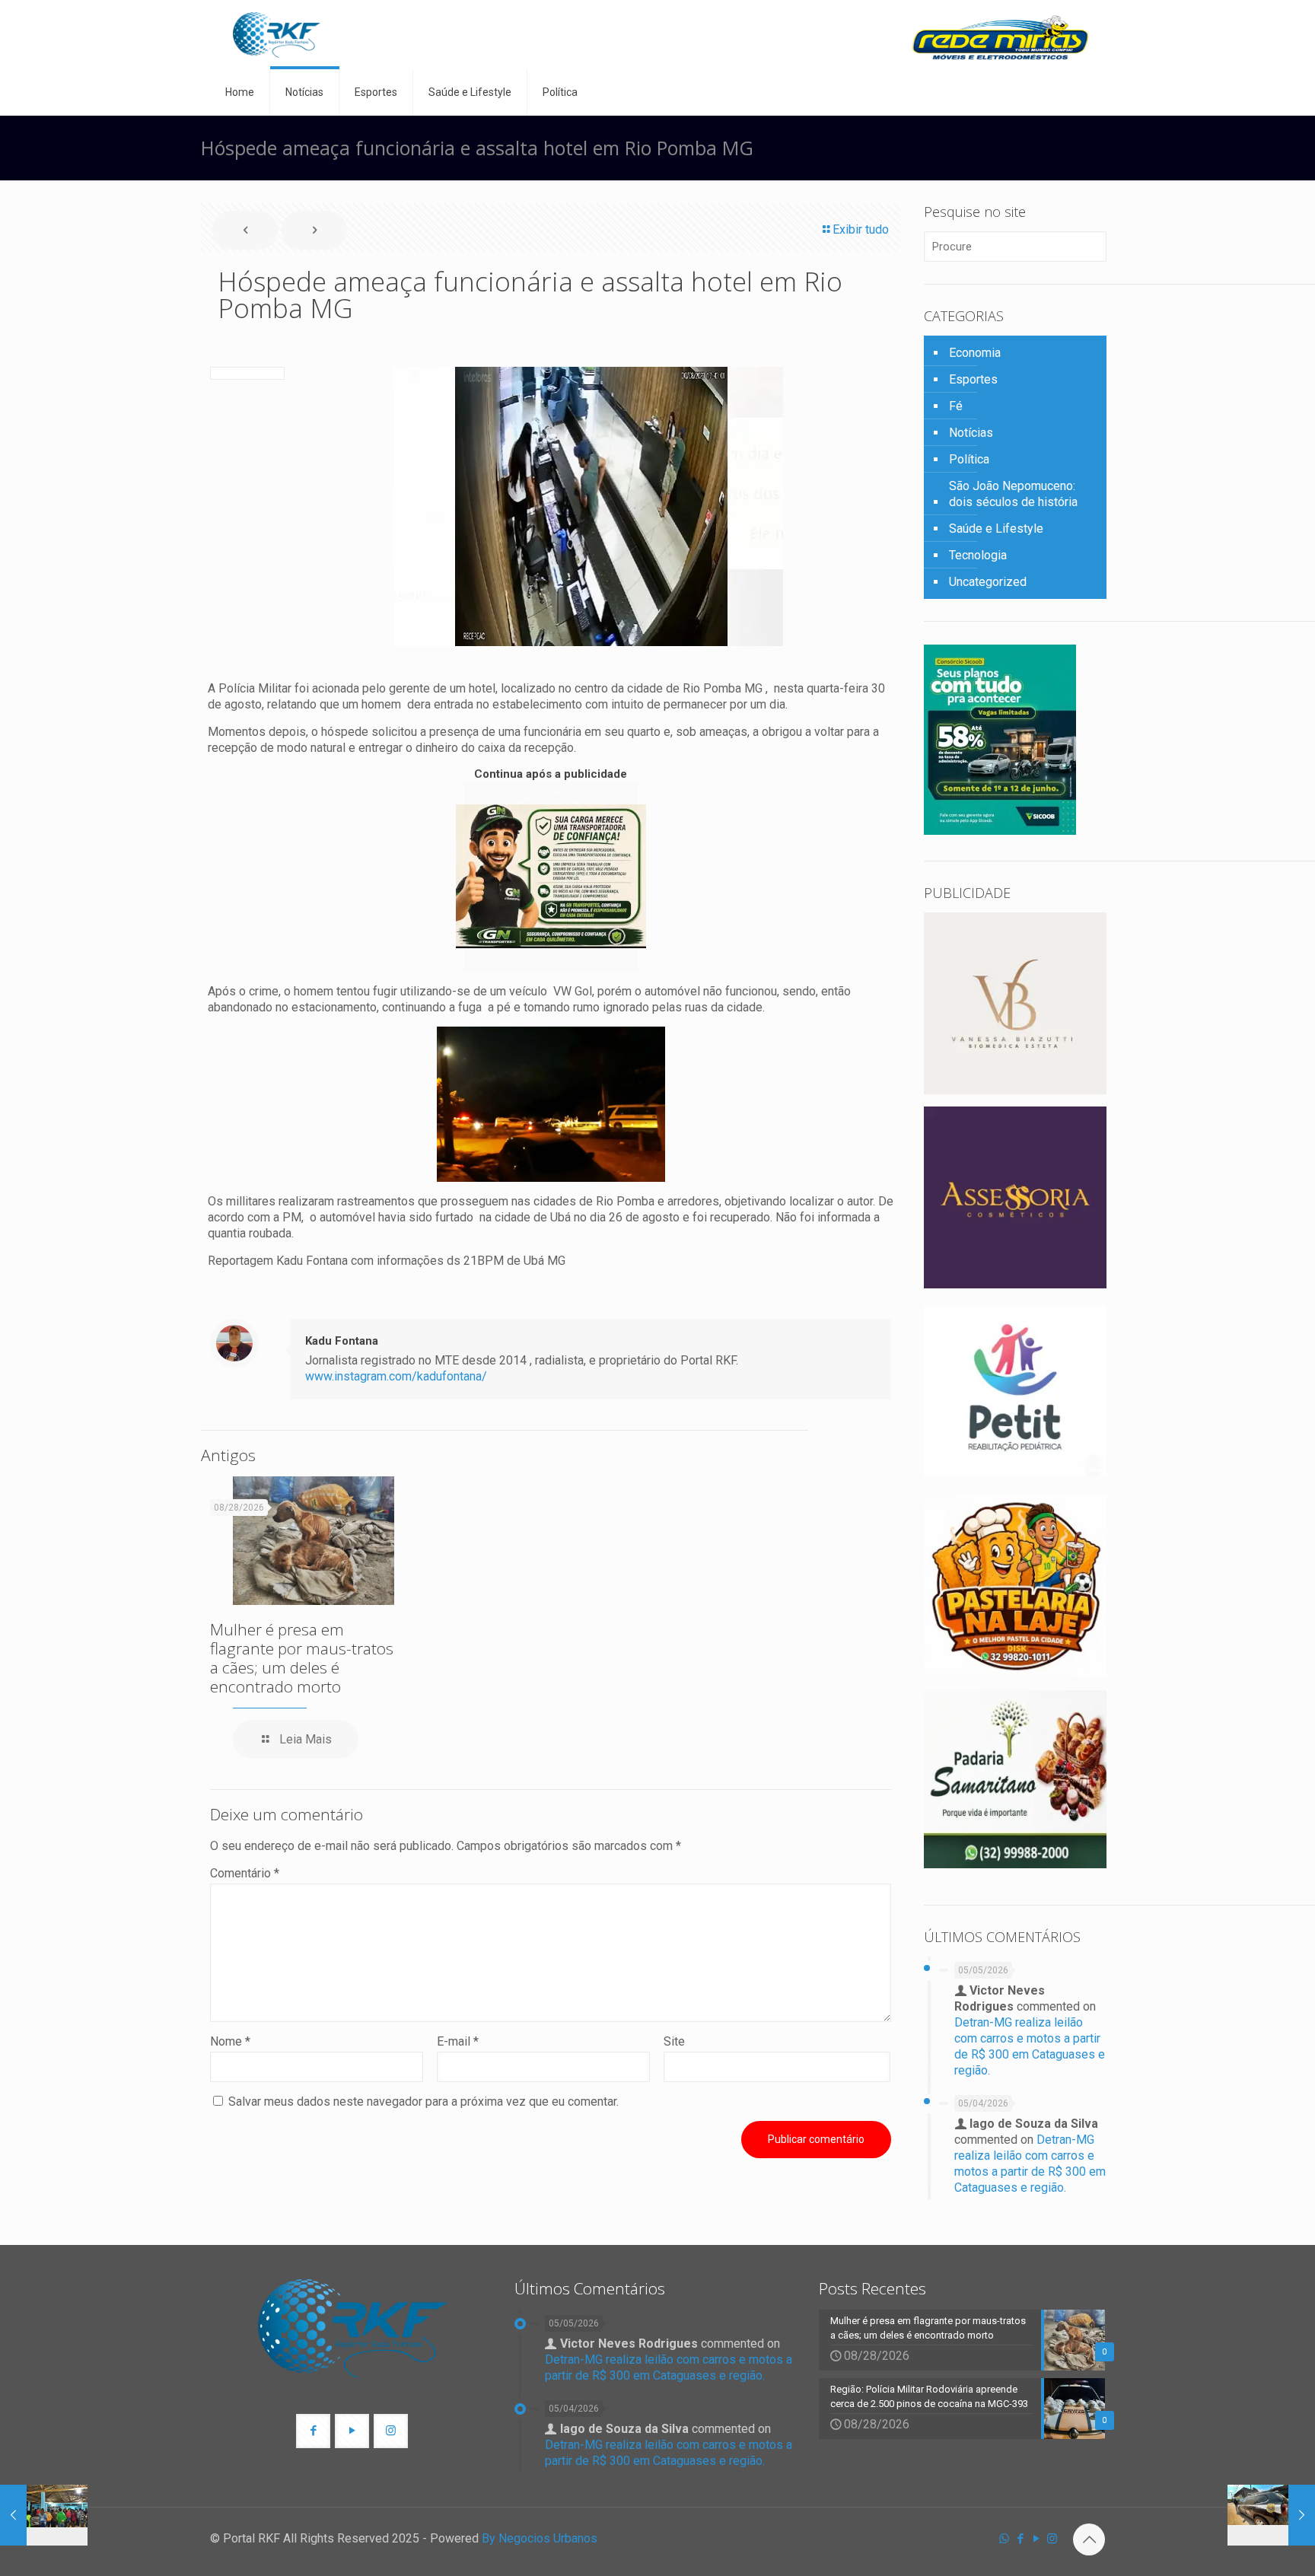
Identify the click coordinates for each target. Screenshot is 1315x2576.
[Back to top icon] (1089, 2539)
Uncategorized (988, 582)
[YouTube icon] (1036, 2539)
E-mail (458, 2041)
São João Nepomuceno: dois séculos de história (1013, 494)
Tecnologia (978, 555)
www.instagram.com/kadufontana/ (396, 1376)
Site (674, 2041)
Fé (956, 406)
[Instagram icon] (1052, 2539)
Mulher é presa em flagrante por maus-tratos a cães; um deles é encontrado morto (302, 1658)
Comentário (245, 1873)
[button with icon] (313, 2431)
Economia (975, 353)
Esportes (973, 379)
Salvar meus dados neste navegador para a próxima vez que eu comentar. (423, 2102)
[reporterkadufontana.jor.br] (277, 35)
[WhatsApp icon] (1004, 2539)
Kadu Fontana (342, 1341)
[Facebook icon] (1020, 2539)
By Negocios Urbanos (540, 2538)
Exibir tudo (861, 229)
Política (969, 459)
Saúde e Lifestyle (996, 529)
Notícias (971, 433)
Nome (230, 2041)
